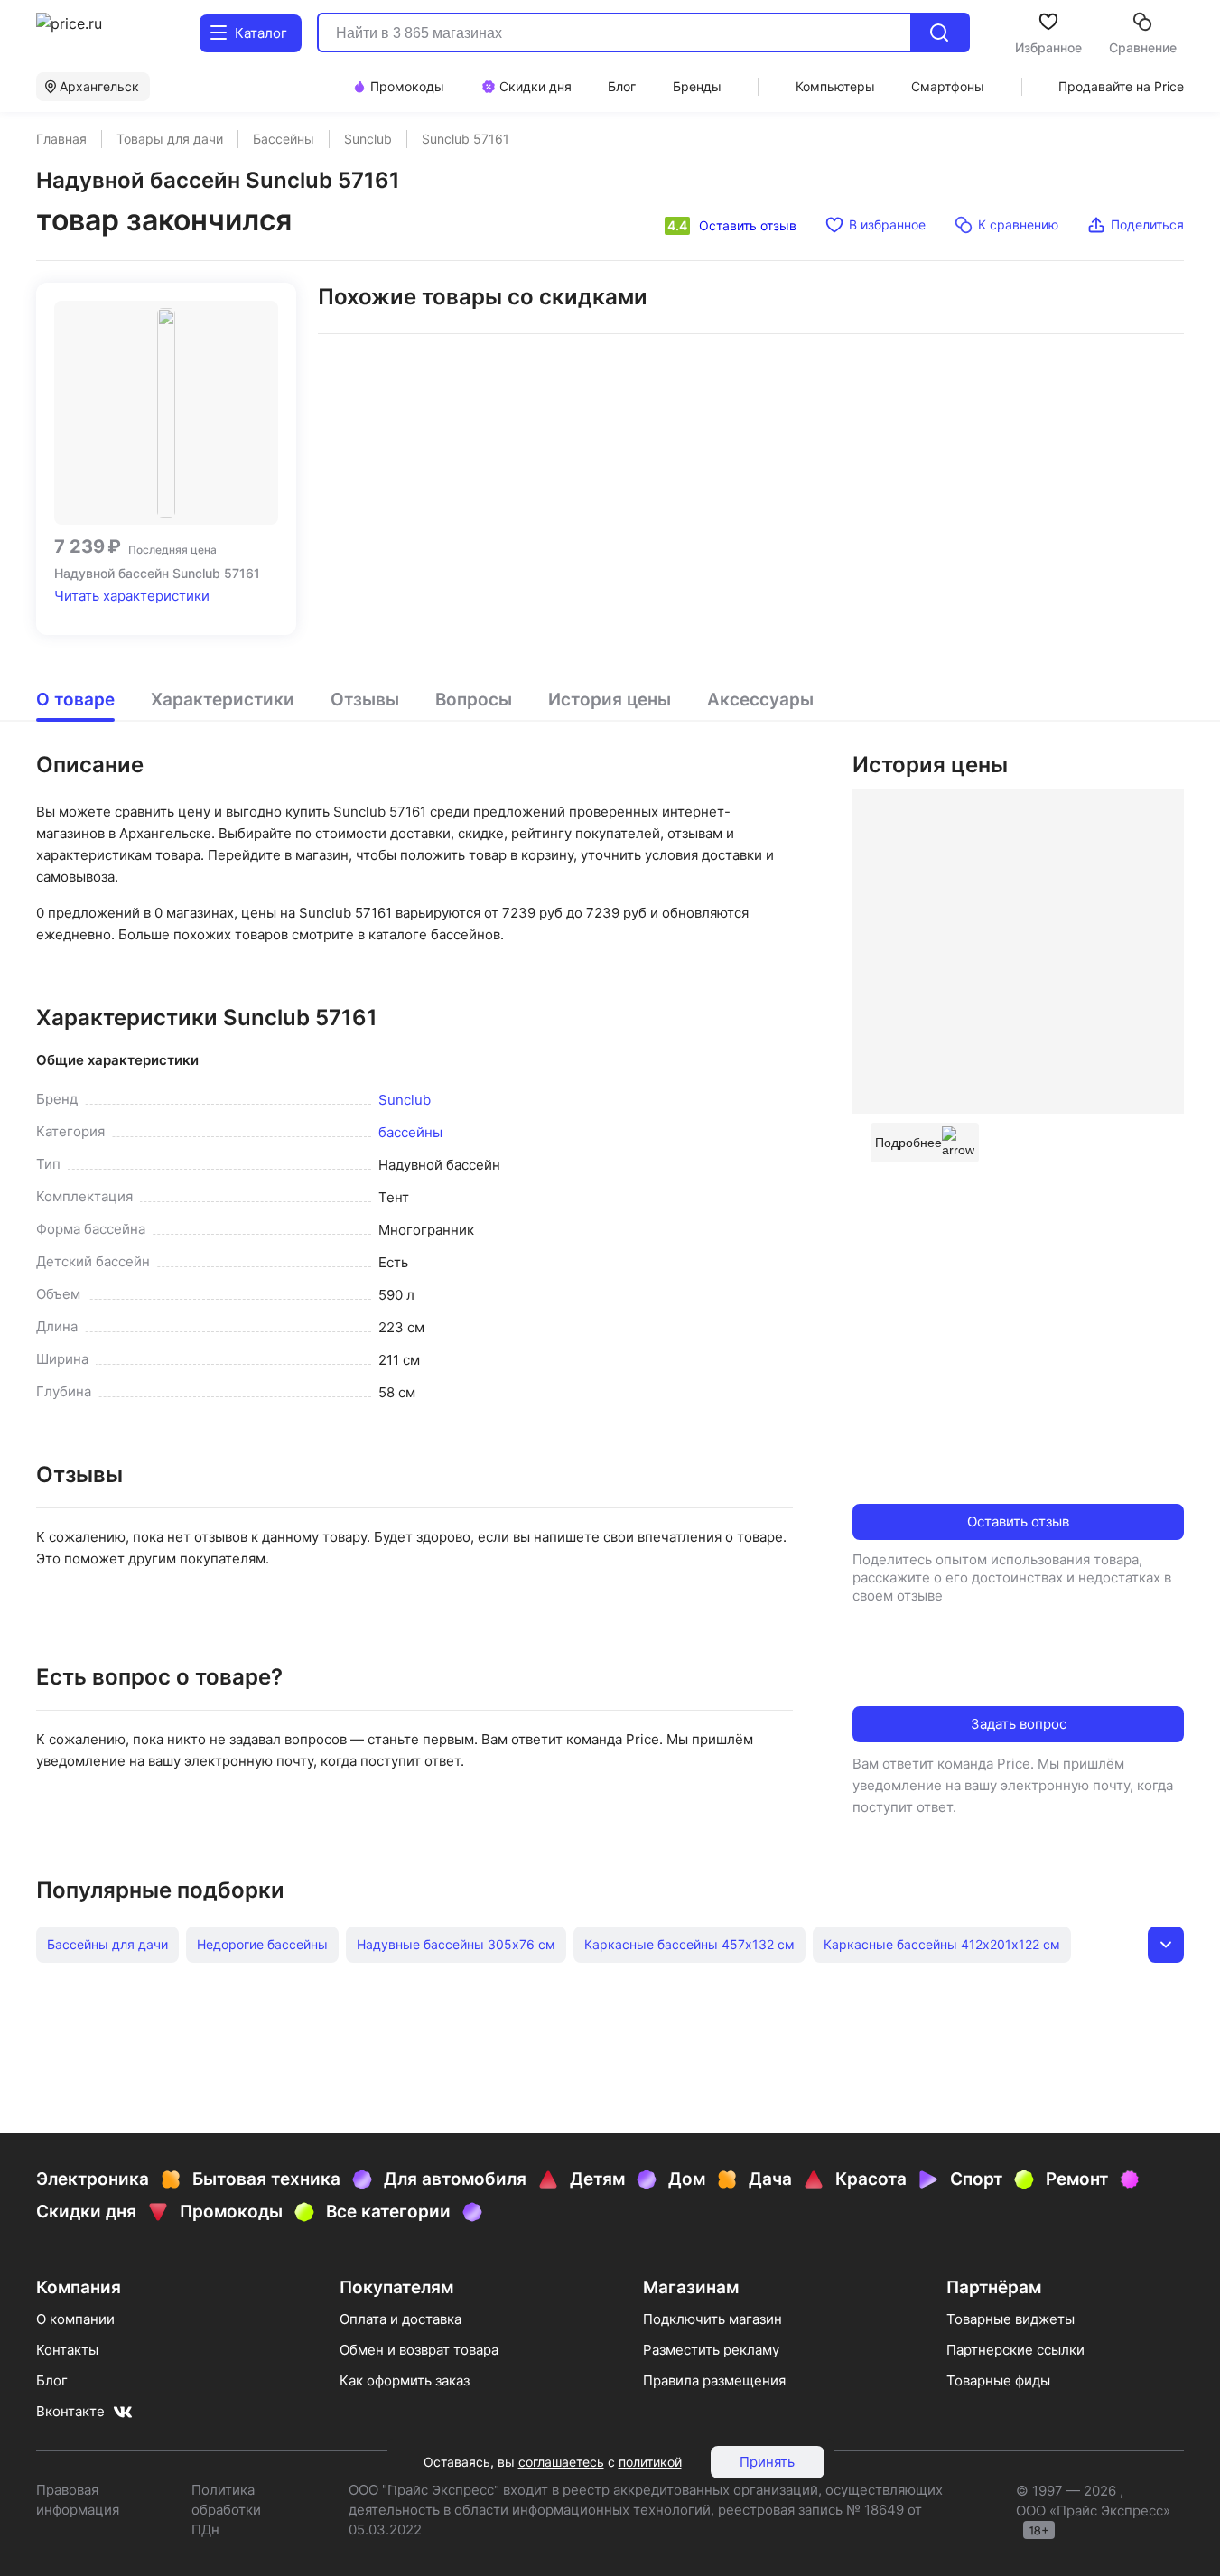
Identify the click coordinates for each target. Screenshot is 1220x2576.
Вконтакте (70, 2411)
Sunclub (405, 1100)
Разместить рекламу (711, 2350)
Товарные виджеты (1010, 2319)
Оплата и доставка (400, 2319)
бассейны (410, 1132)
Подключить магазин (712, 2319)
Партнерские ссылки (1015, 2350)
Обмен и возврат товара (419, 2350)
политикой (650, 2462)
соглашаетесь (561, 2462)
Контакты (67, 2350)
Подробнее (908, 1143)
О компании (75, 2319)
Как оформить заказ (405, 2380)
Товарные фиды (998, 2380)
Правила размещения (714, 2380)
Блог (52, 2380)
